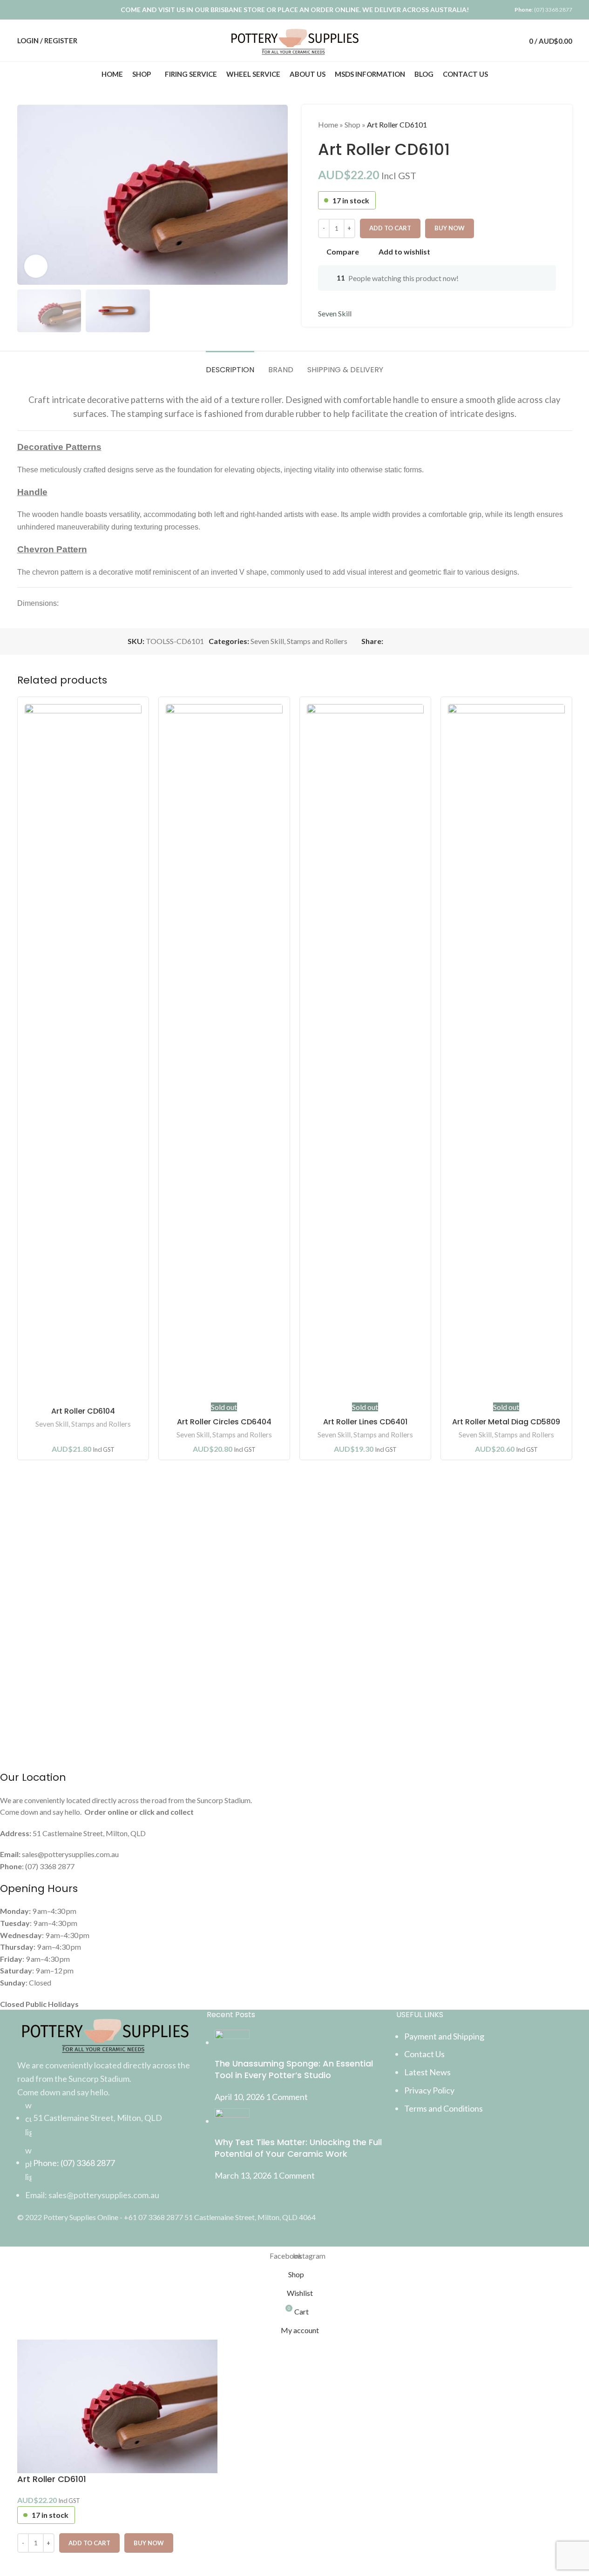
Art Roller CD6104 (83, 1411)
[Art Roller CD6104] (83, 1053)
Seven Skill (52, 1424)
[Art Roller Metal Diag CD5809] (506, 1053)
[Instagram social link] (35, 10)
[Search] (488, 40)
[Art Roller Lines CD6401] (365, 1053)
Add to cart (390, 228)
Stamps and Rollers (101, 1424)
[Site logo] (294, 39)
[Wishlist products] (505, 40)
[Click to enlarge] (36, 266)
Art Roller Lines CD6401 (365, 1422)
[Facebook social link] (23, 10)
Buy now (149, 2543)
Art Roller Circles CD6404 (224, 1422)
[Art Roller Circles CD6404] (224, 1053)
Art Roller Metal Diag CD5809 (506, 1422)
